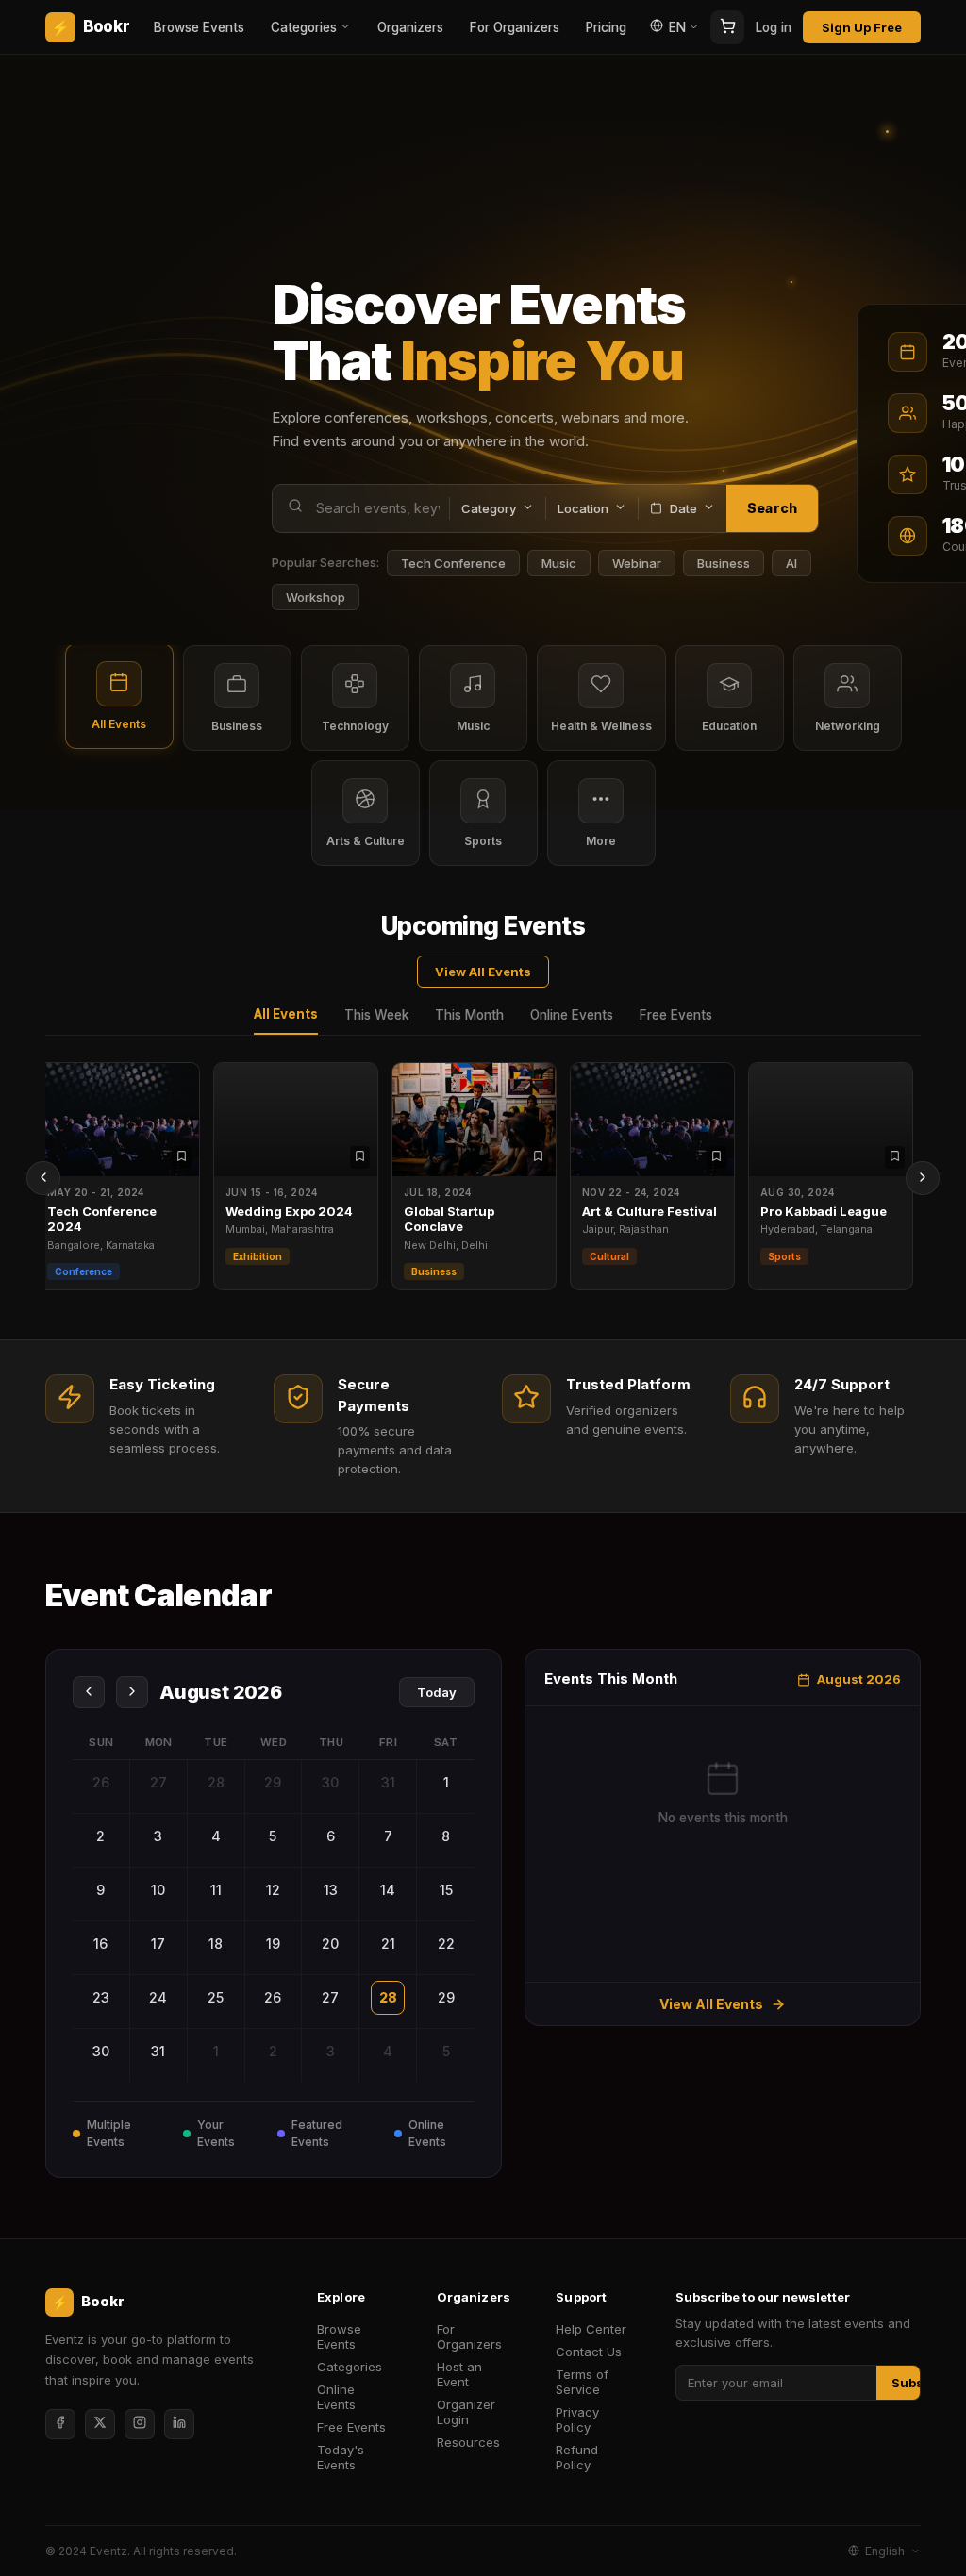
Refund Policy (577, 2457)
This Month (469, 1015)
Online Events (572, 1015)
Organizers (410, 27)
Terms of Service (582, 2382)
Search (772, 508)
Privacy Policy (577, 2419)
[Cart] (727, 27)
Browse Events (199, 27)
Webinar (637, 563)
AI (791, 563)
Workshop (316, 597)
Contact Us (589, 2352)
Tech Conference (453, 563)
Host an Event (459, 2374)
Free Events (676, 1015)
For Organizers (515, 27)
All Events (286, 1014)
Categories (304, 27)
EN (677, 27)
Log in (774, 27)
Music (559, 563)
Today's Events (341, 2457)
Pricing (606, 27)
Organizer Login (466, 2412)
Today (437, 1692)
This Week (376, 1015)
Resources (468, 2442)
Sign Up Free (862, 27)
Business (724, 563)
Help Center (591, 2329)
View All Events (483, 972)
